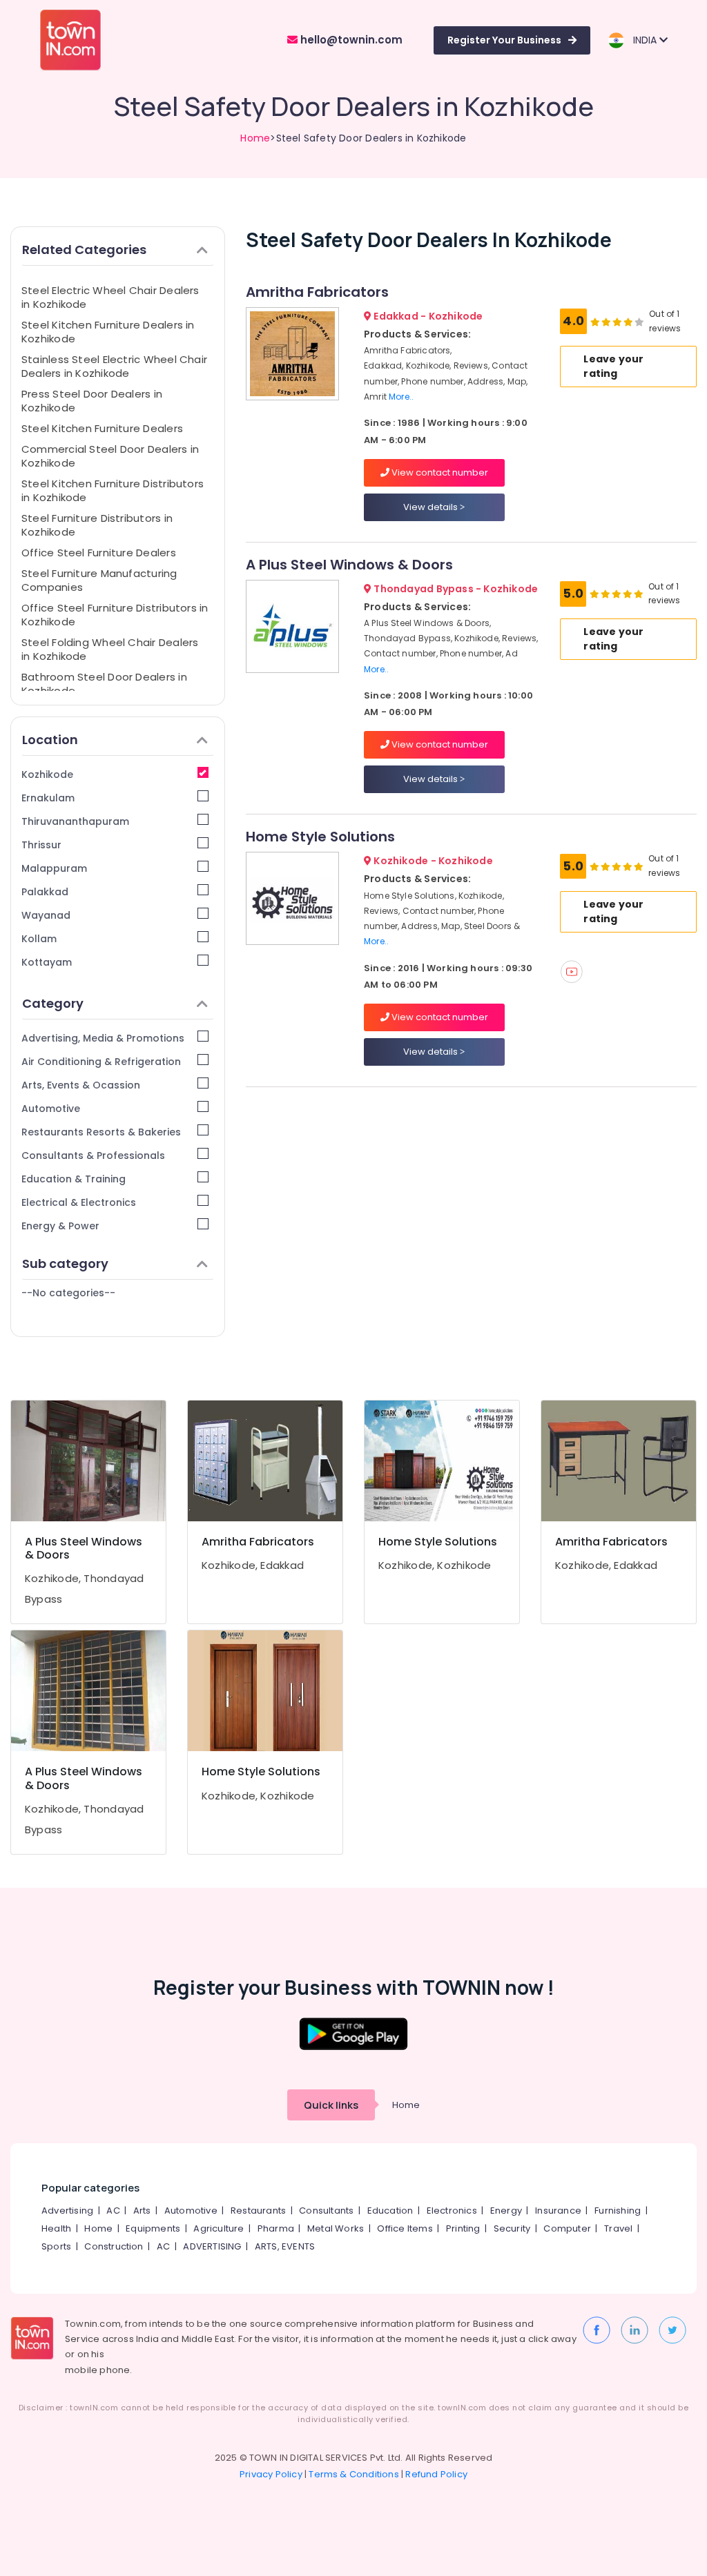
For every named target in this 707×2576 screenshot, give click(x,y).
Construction (114, 2246)
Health (56, 2228)
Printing (463, 2228)
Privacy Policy (271, 2474)
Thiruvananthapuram (75, 821)
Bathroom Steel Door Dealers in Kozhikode (104, 684)
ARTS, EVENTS (285, 2246)
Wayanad (46, 915)
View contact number (439, 472)
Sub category (65, 1263)
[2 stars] (639, 322)
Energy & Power (60, 1226)
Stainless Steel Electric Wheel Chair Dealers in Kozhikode (114, 366)
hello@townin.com (350, 40)
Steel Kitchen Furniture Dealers (102, 428)
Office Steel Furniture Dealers (99, 553)
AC (113, 2211)
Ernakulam (48, 798)
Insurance (558, 2211)
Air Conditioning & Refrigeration (101, 1062)
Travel (618, 2228)
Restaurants (258, 2211)
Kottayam (47, 962)
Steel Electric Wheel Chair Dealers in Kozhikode (110, 297)
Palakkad (45, 892)
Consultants (326, 2211)
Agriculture (219, 2228)
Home (255, 138)
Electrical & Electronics (79, 1202)
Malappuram (54, 868)
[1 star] (628, 322)
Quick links (331, 2105)
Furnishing (618, 2211)
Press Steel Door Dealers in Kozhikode (92, 401)
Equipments (153, 2228)
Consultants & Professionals (93, 1155)
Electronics (452, 2211)
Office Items (405, 2228)
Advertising (67, 2211)
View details (432, 507)
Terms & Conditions (354, 2474)
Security (512, 2228)
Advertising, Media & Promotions (103, 1038)
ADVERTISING (212, 2246)
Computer (567, 2228)
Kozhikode (47, 774)
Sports (56, 2246)
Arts (142, 2211)
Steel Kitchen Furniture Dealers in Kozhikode (108, 332)
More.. (401, 397)
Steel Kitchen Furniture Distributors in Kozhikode (113, 490)
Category (53, 1003)
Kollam (39, 939)
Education (390, 2211)
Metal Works (336, 2228)
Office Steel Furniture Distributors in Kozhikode (115, 615)
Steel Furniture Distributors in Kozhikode (97, 525)
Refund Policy (436, 2474)
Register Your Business (504, 40)
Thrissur (41, 845)
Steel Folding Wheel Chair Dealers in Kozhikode (110, 649)
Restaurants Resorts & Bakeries (101, 1132)
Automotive (51, 1109)
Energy (506, 2211)
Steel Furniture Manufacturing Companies (99, 580)
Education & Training (74, 1179)
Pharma (276, 2228)
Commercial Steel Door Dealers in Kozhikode (110, 456)
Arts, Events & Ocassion (81, 1085)
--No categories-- (68, 1293)
